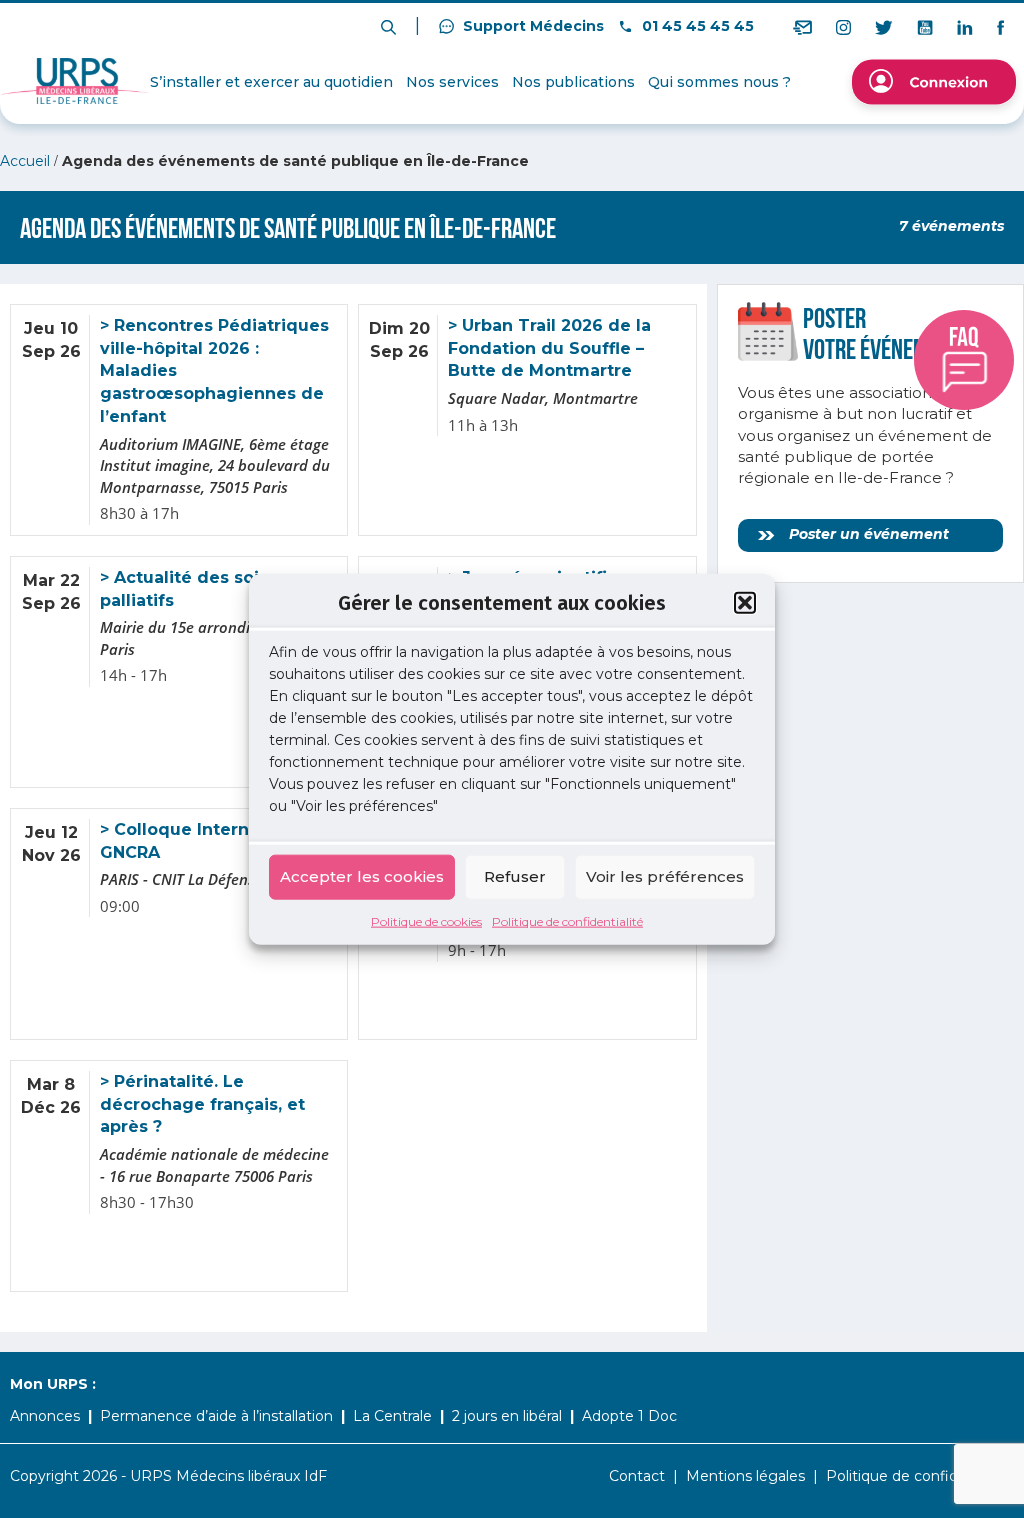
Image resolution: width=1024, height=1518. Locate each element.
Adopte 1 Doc (629, 1416)
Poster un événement (867, 534)
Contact (637, 1476)
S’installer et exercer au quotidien (271, 82)
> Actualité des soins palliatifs (189, 589)
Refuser (515, 876)
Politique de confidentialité (567, 920)
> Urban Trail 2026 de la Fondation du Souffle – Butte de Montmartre (549, 348)
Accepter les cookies (362, 876)
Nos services (452, 82)
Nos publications (573, 82)
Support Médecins (531, 26)
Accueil (25, 161)
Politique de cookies (426, 920)
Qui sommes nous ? (719, 82)
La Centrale (392, 1416)
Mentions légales (745, 1476)
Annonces (45, 1416)
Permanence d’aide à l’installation (216, 1416)
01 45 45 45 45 (696, 26)
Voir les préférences (665, 876)
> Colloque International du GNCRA (218, 841)
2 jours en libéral (507, 1416)
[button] (745, 603)
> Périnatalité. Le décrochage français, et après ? (202, 1104)
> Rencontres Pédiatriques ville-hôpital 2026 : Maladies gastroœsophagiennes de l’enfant (214, 371)
